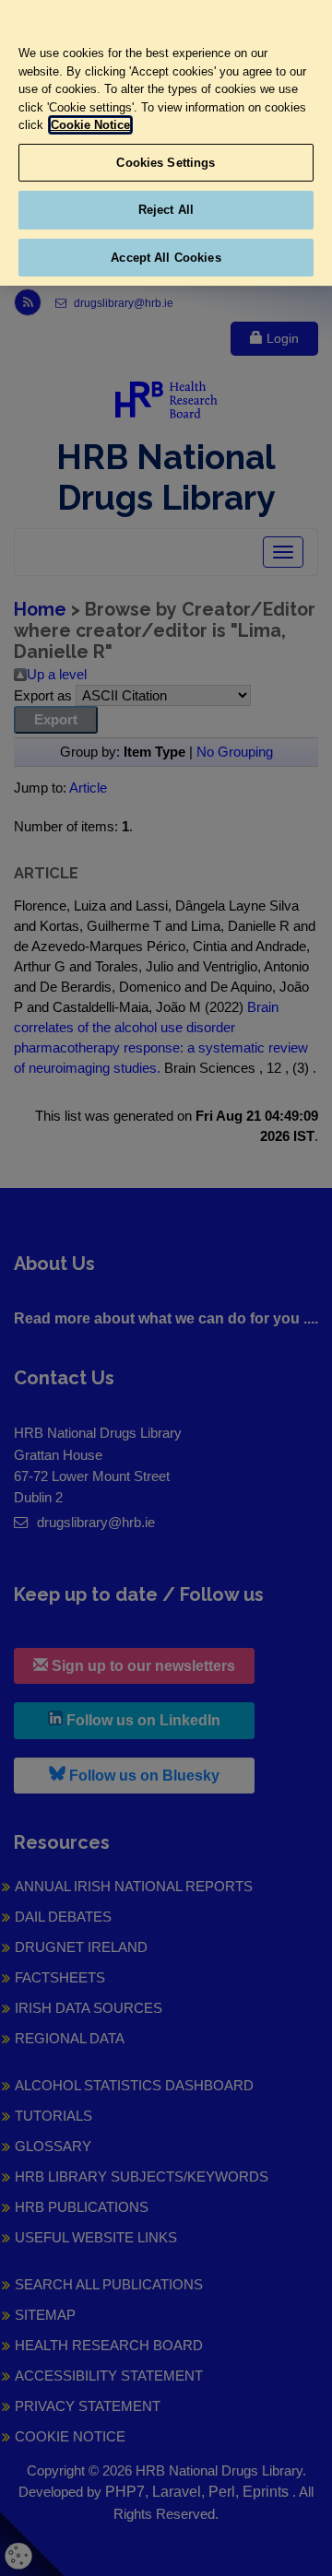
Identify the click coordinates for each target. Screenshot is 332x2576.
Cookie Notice (90, 125)
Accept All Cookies (166, 258)
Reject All (166, 210)
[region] (166, 143)
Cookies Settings (166, 163)
